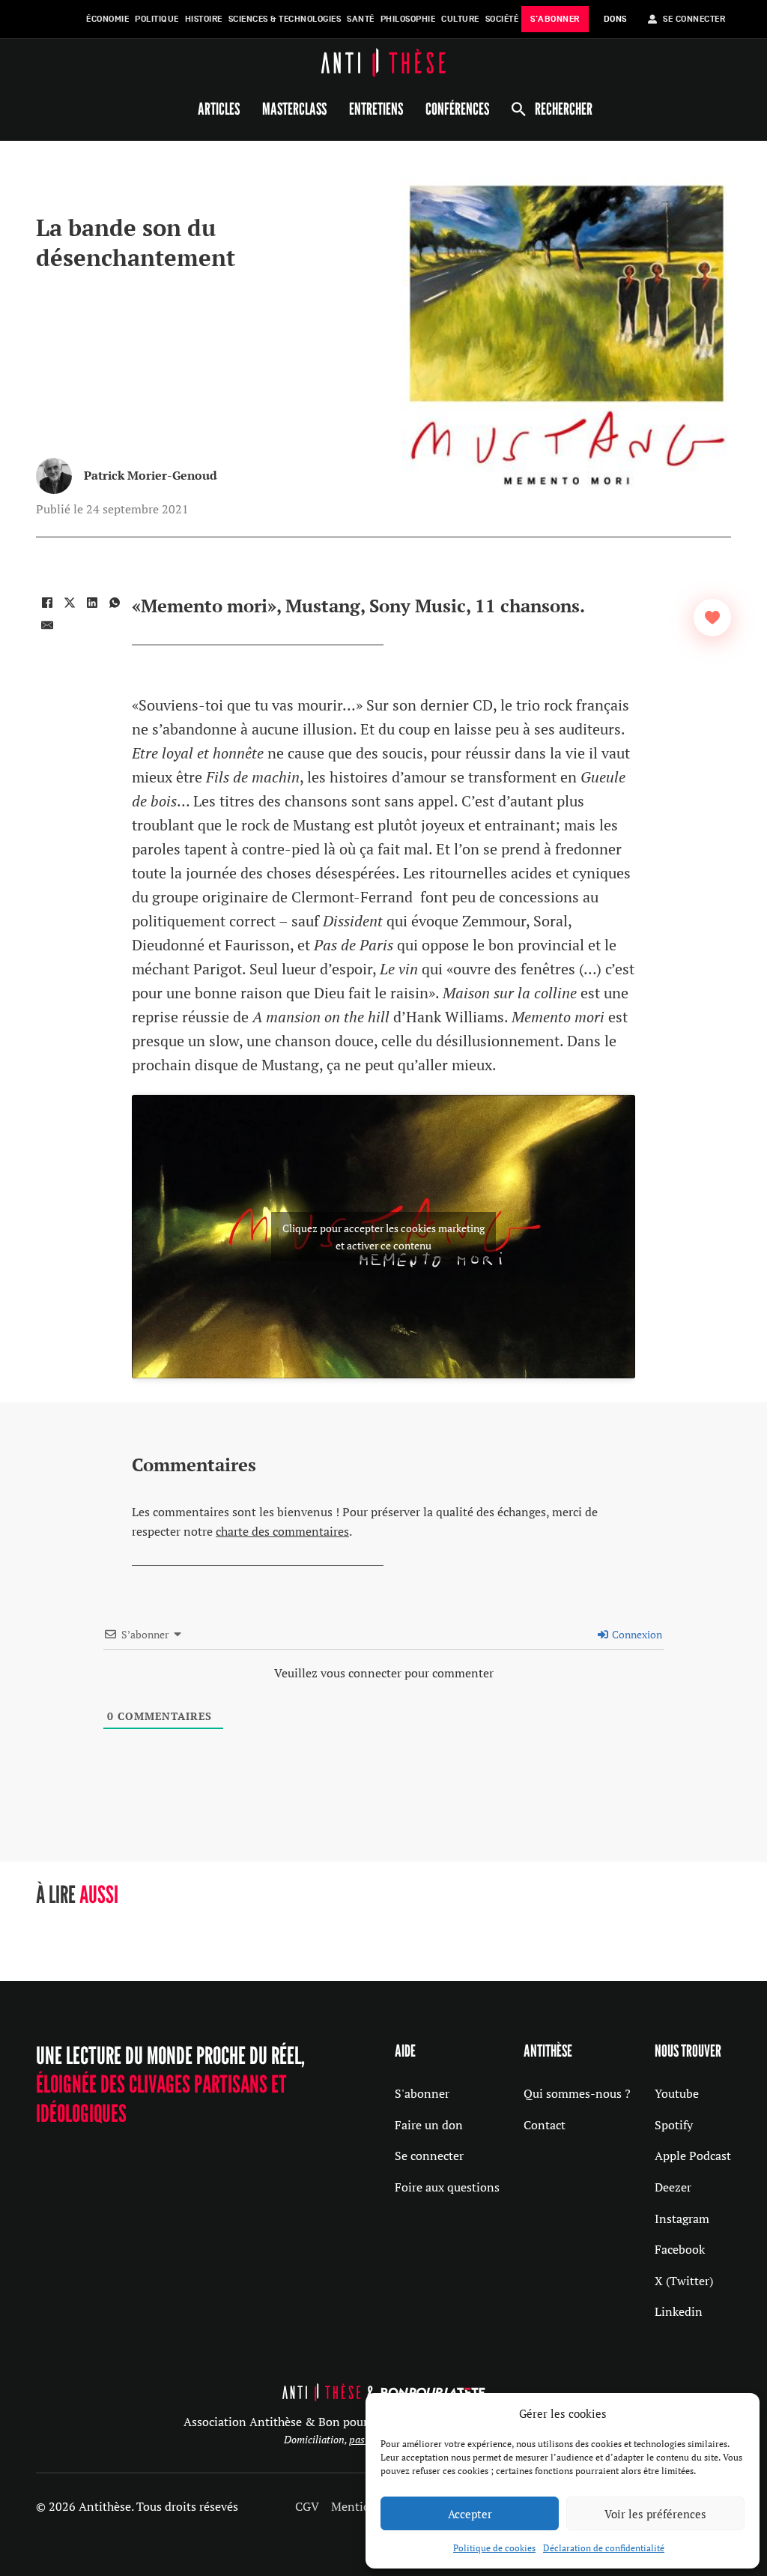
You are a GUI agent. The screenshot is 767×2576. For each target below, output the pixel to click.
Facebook (680, 2249)
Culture (460, 19)
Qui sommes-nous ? (577, 2093)
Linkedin (679, 2311)
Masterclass (294, 109)
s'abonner (555, 19)
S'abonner (422, 2093)
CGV (307, 2506)
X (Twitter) (684, 2281)
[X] (70, 603)
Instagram (682, 2218)
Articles (219, 109)
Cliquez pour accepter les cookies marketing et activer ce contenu (383, 1237)
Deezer (673, 2187)
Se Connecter (694, 19)
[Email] (47, 625)
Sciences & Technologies (285, 19)
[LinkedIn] (92, 603)
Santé (361, 19)
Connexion (636, 1634)
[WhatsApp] (115, 603)
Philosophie (408, 19)
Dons (615, 19)
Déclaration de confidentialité (604, 2548)
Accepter (470, 2514)
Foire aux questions (447, 2187)
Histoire (204, 19)
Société (502, 19)
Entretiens (376, 109)
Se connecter (429, 2156)
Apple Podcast (693, 2156)
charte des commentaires (282, 1531)
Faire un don (429, 2125)
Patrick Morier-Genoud (151, 475)
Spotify (674, 2125)
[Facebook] (47, 603)
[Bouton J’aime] (712, 618)
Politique (157, 19)
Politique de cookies (494, 2548)
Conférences (457, 109)
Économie (107, 19)
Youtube (677, 2093)
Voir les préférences (655, 2514)
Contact (545, 2125)
